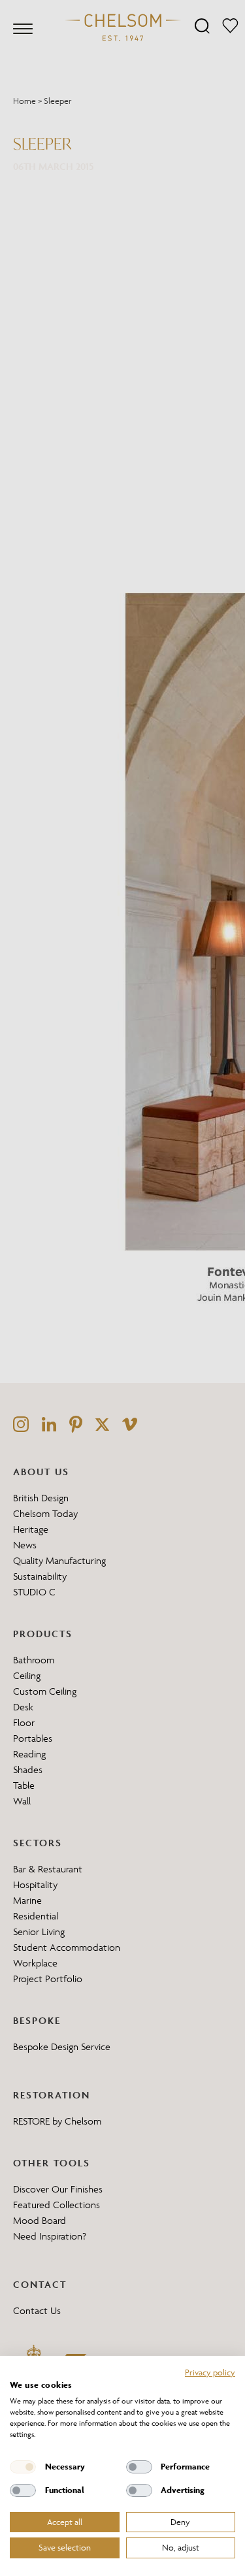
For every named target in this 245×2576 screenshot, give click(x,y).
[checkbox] (23, 2467)
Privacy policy (210, 2372)
